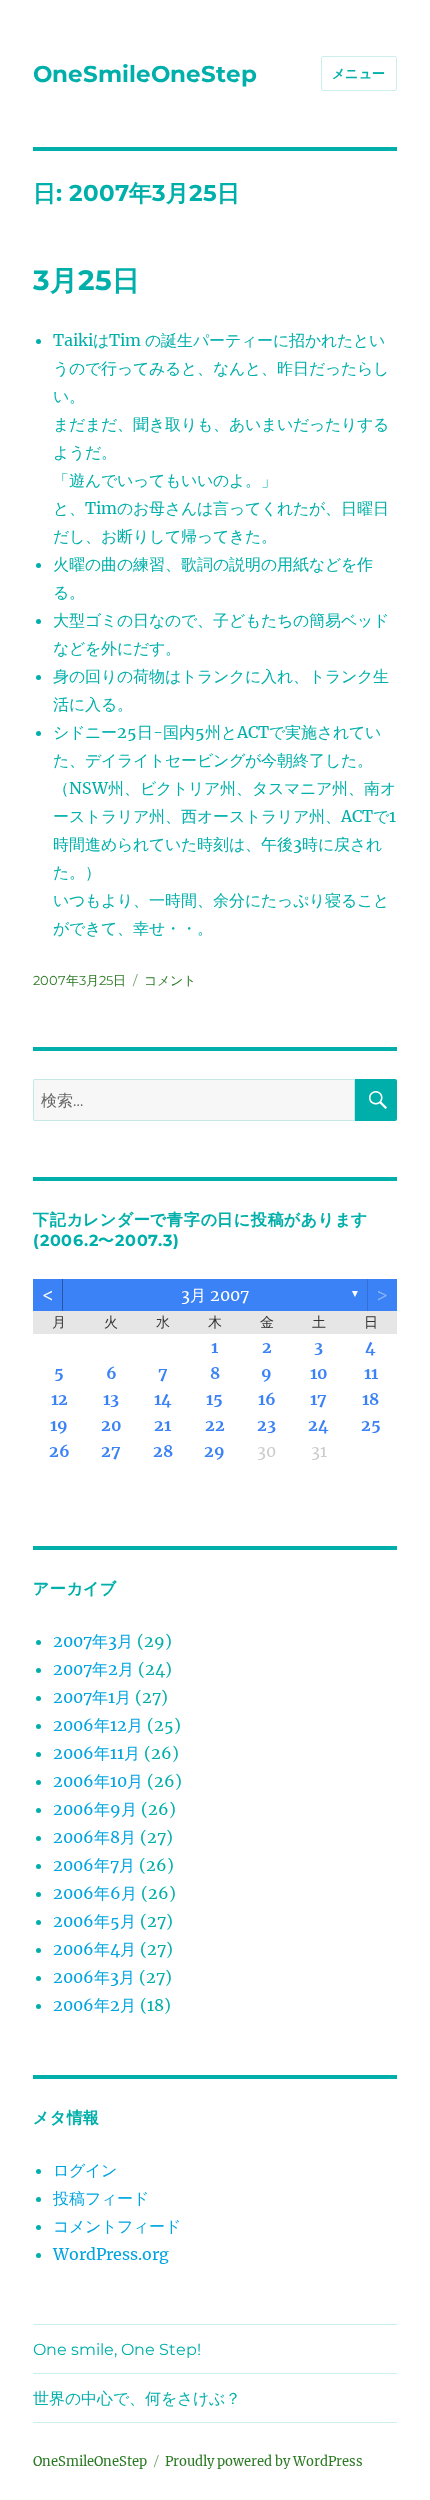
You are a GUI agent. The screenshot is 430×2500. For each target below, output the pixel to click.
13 (111, 1399)
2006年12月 (98, 1725)
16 (267, 1399)
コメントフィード (117, 2226)
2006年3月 (94, 1977)
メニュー (359, 73)
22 (215, 1425)
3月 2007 (215, 1295)
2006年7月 (94, 1865)
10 (319, 1373)
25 (371, 1425)
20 (111, 1425)
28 (163, 1451)
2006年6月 (95, 1893)
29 (214, 1451)
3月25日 (86, 280)
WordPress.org (111, 2254)
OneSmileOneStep (145, 74)
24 (318, 1425)
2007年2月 (93, 1669)
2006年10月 (98, 1781)
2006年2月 (94, 2005)
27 (111, 1451)
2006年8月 (94, 1837)
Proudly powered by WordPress (264, 2461)
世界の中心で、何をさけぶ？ (137, 2398)
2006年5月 (94, 1921)
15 (214, 1399)
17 (318, 1399)
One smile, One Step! (117, 2349)
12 (59, 1399)
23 (266, 1425)
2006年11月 (96, 1753)
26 (59, 1451)
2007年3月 (93, 1641)
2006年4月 (94, 1949)
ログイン (85, 2170)
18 (370, 1399)
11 (371, 1373)
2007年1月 (92, 1697)
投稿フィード (101, 2198)
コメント (170, 980)
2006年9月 (95, 1809)
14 (163, 1399)
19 (59, 1425)
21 (162, 1425)
